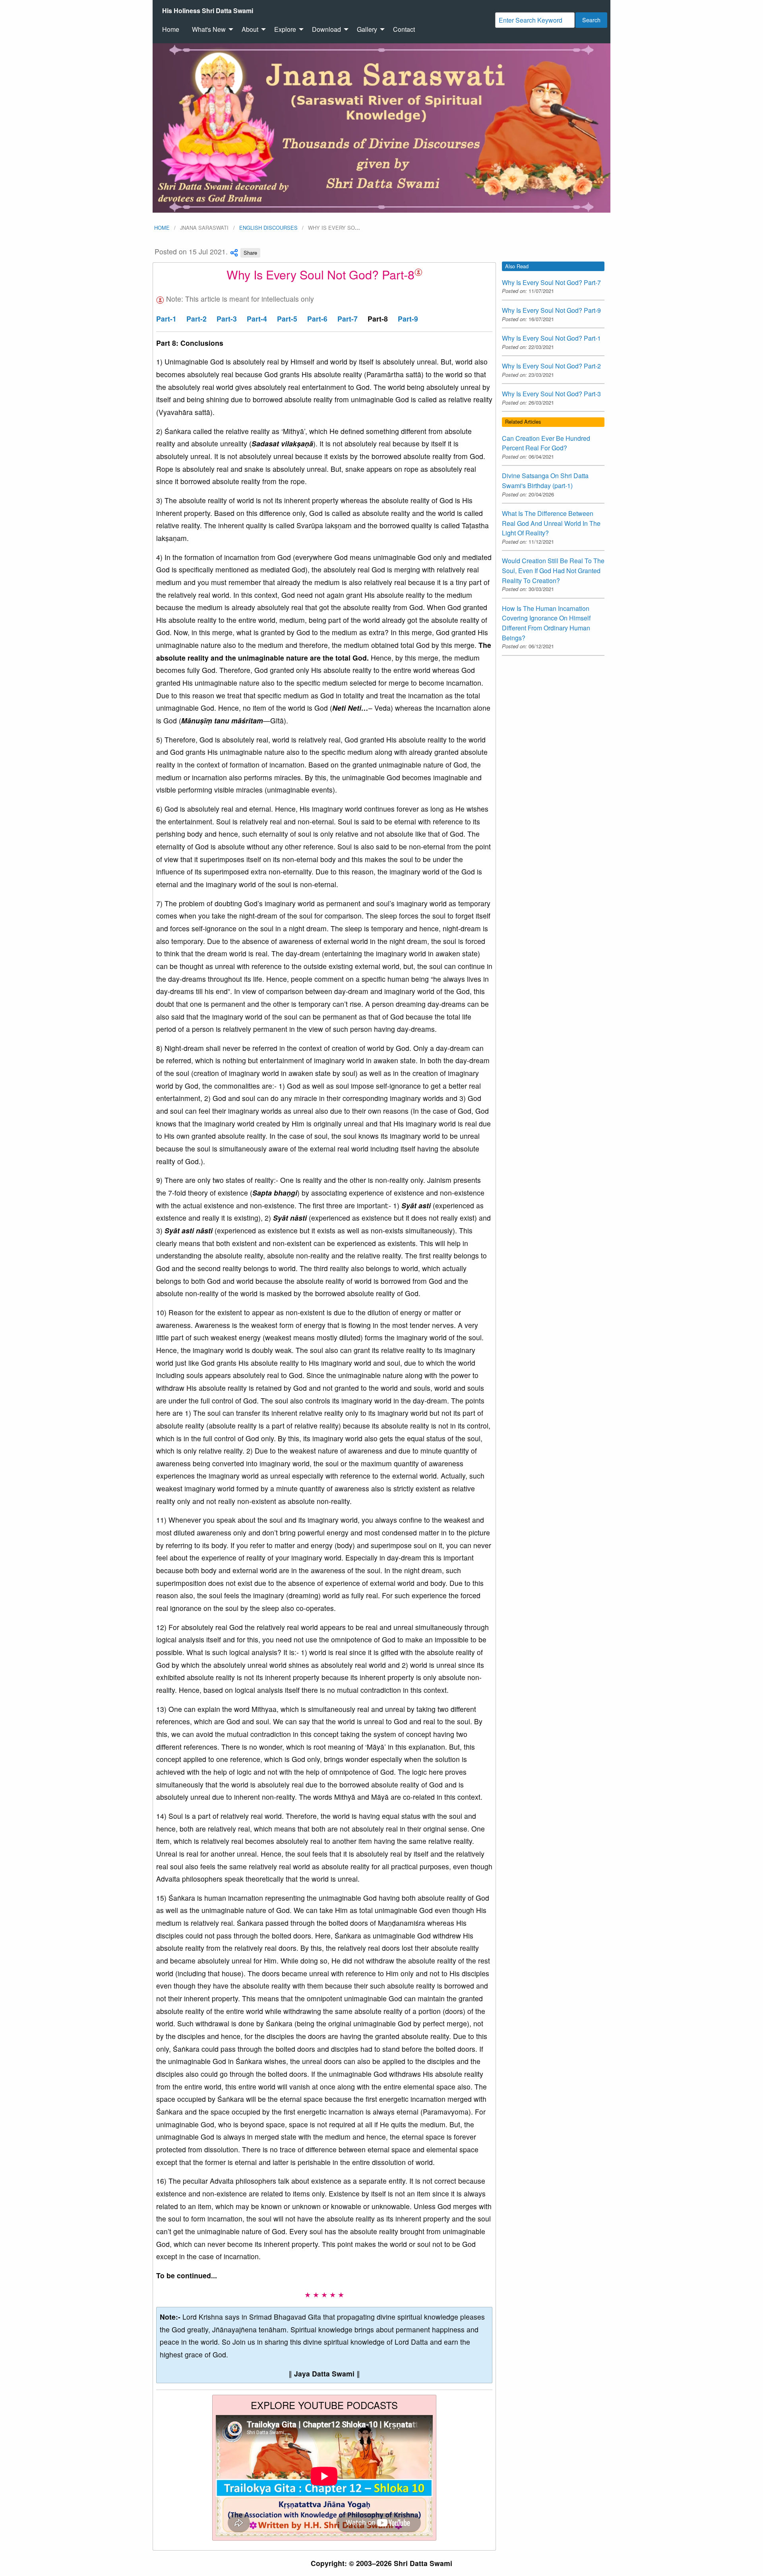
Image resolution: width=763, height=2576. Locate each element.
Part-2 (197, 319)
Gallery (367, 29)
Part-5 (287, 319)
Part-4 (257, 319)
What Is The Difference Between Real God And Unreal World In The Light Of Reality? (551, 523)
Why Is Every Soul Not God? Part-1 (551, 338)
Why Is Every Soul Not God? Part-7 (551, 282)
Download (326, 29)
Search (591, 20)
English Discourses (268, 228)
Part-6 (317, 319)
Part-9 (408, 319)
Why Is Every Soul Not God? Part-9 (551, 310)
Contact (404, 29)
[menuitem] (208, 11)
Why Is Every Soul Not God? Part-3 (551, 394)
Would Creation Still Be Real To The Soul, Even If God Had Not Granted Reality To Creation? (553, 570)
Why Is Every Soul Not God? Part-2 (551, 366)
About (250, 29)
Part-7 (348, 319)
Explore (285, 29)
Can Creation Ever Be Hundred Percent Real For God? (546, 443)
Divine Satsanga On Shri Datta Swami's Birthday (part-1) (545, 481)
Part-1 (166, 319)
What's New (209, 29)
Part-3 (227, 319)
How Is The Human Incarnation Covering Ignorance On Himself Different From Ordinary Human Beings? (546, 623)
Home (171, 29)
